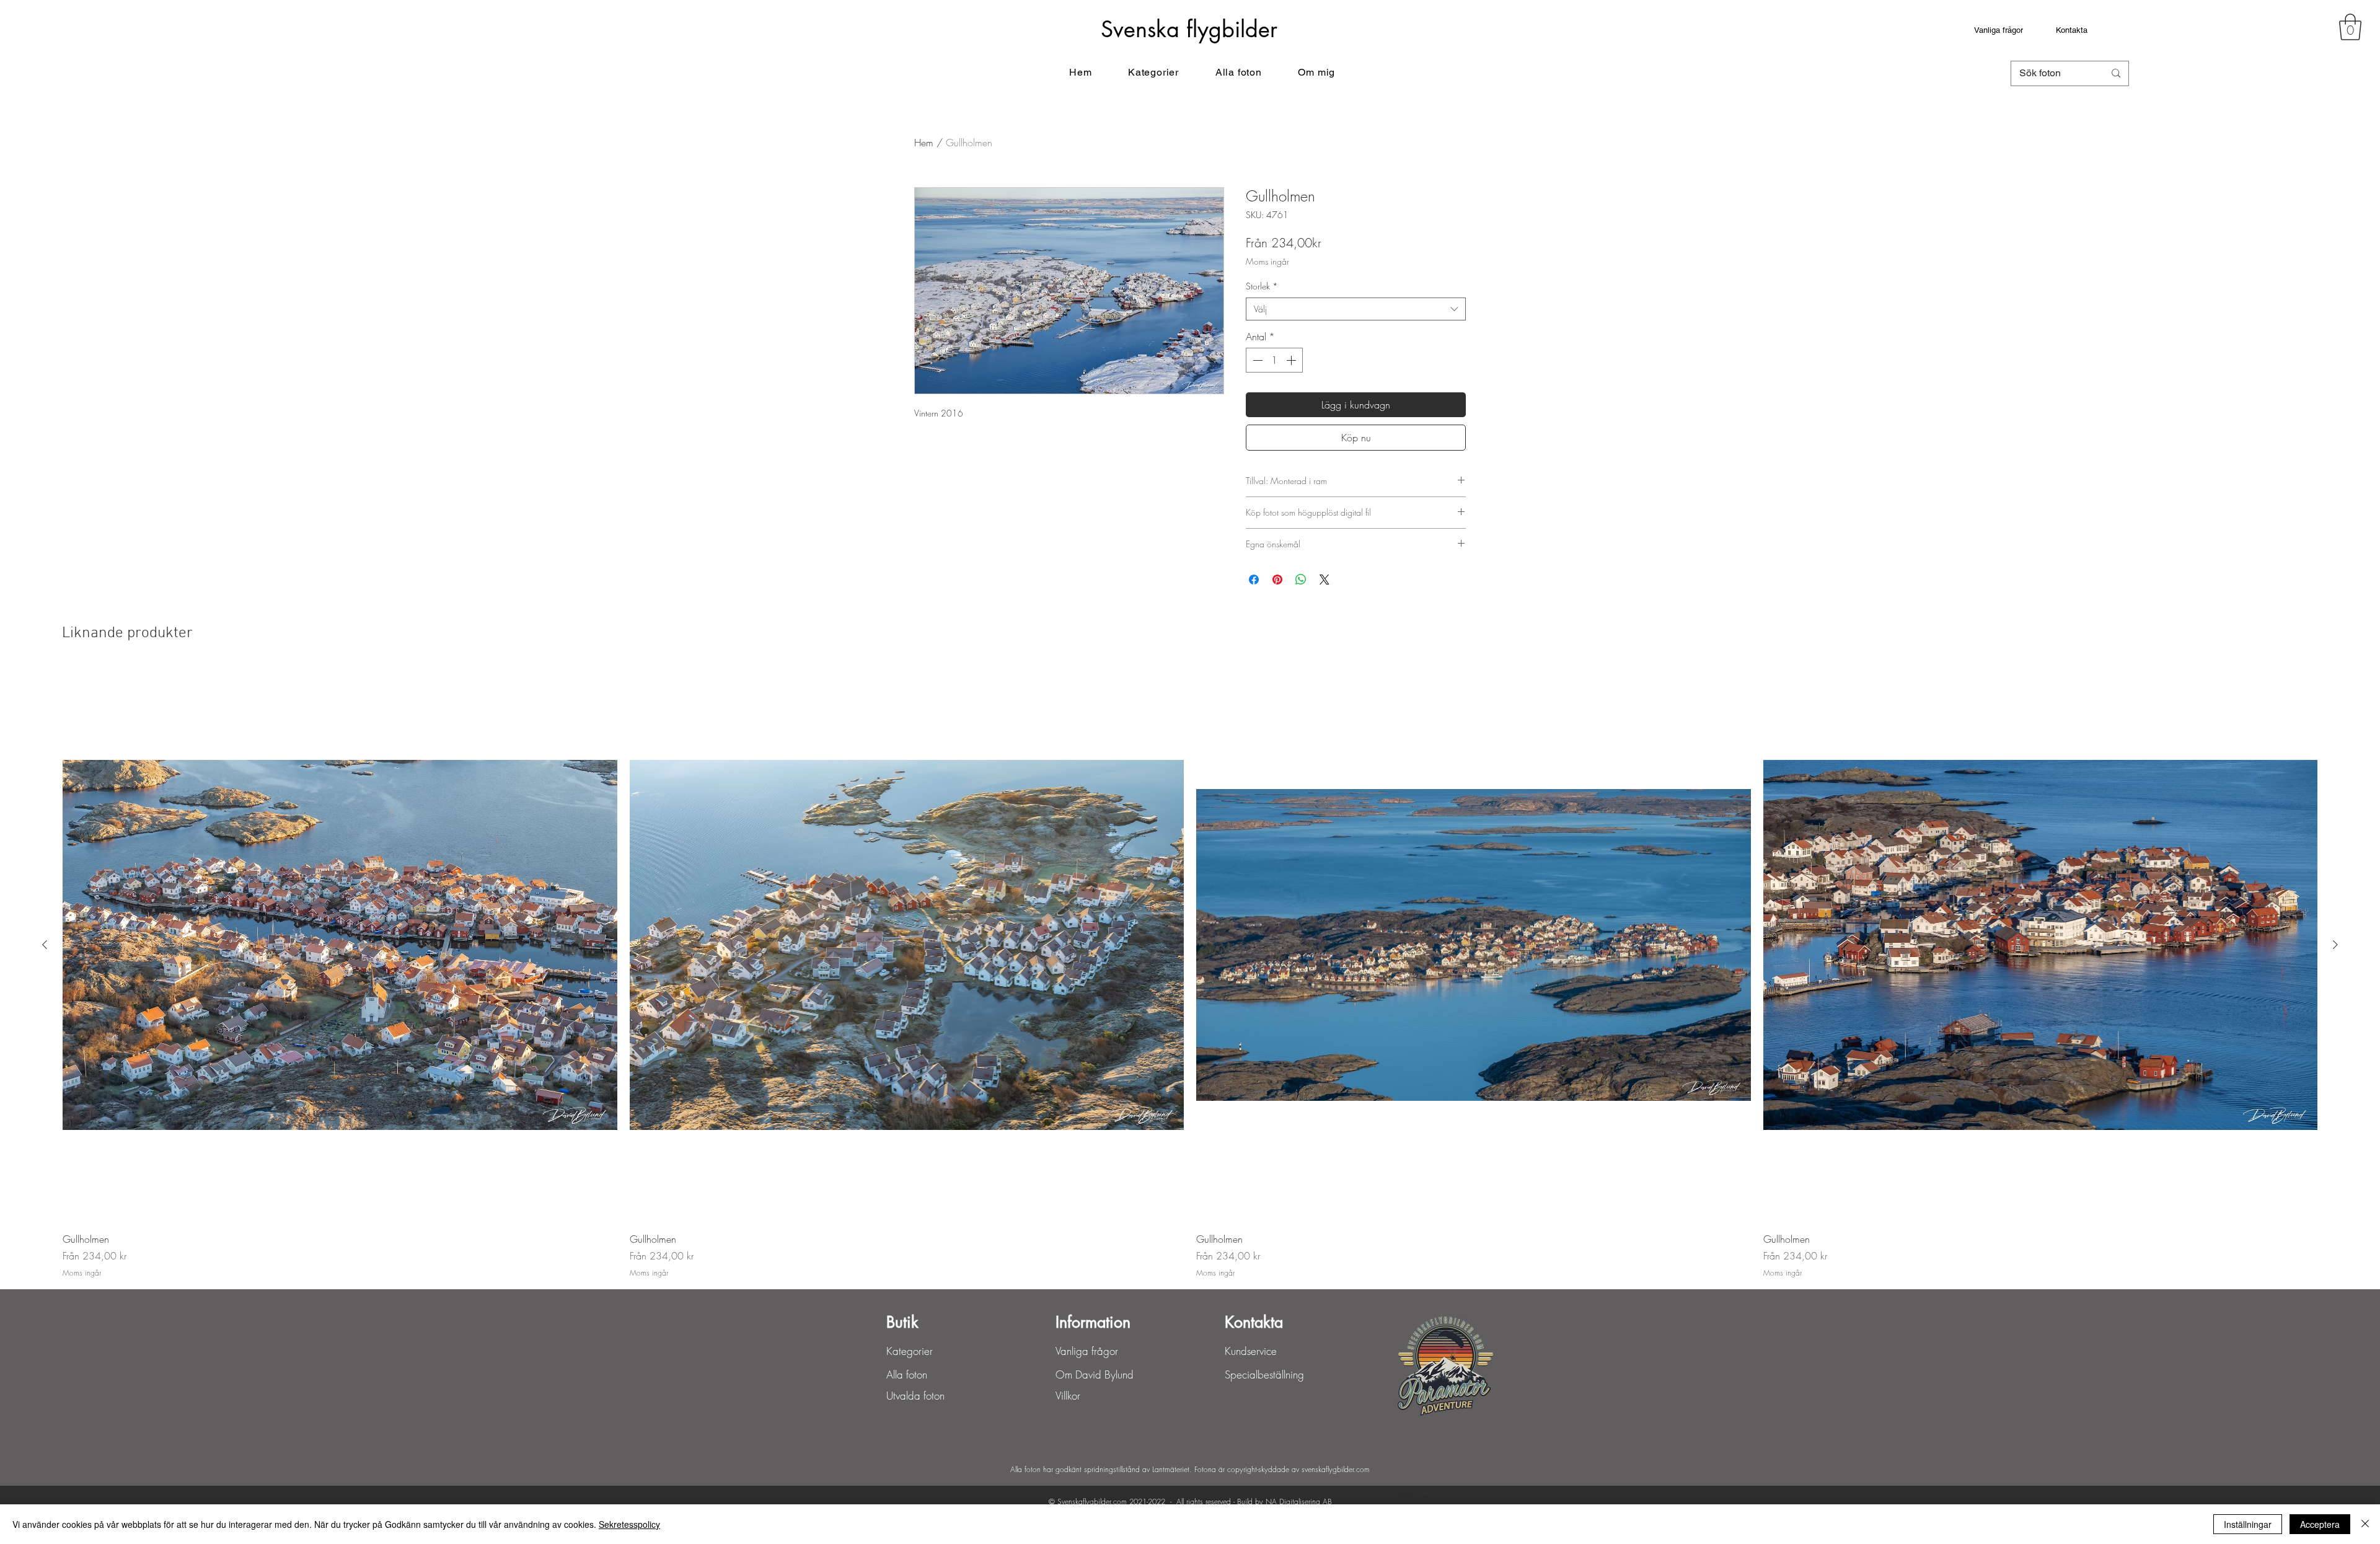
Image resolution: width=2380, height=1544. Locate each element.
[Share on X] (1324, 580)
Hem (924, 143)
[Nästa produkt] (2335, 945)
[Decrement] (1256, 360)
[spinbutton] (1274, 360)
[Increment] (1292, 360)
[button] (2350, 27)
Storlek (1262, 286)
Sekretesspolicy (629, 1524)
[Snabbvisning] (340, 945)
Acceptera (2320, 1524)
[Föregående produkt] (45, 945)
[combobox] (1356, 309)
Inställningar (2248, 1524)
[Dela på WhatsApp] (1301, 580)
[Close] (2365, 1524)
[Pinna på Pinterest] (1277, 580)
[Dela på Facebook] (1254, 580)
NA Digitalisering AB (1299, 1502)
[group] (1190, 973)
